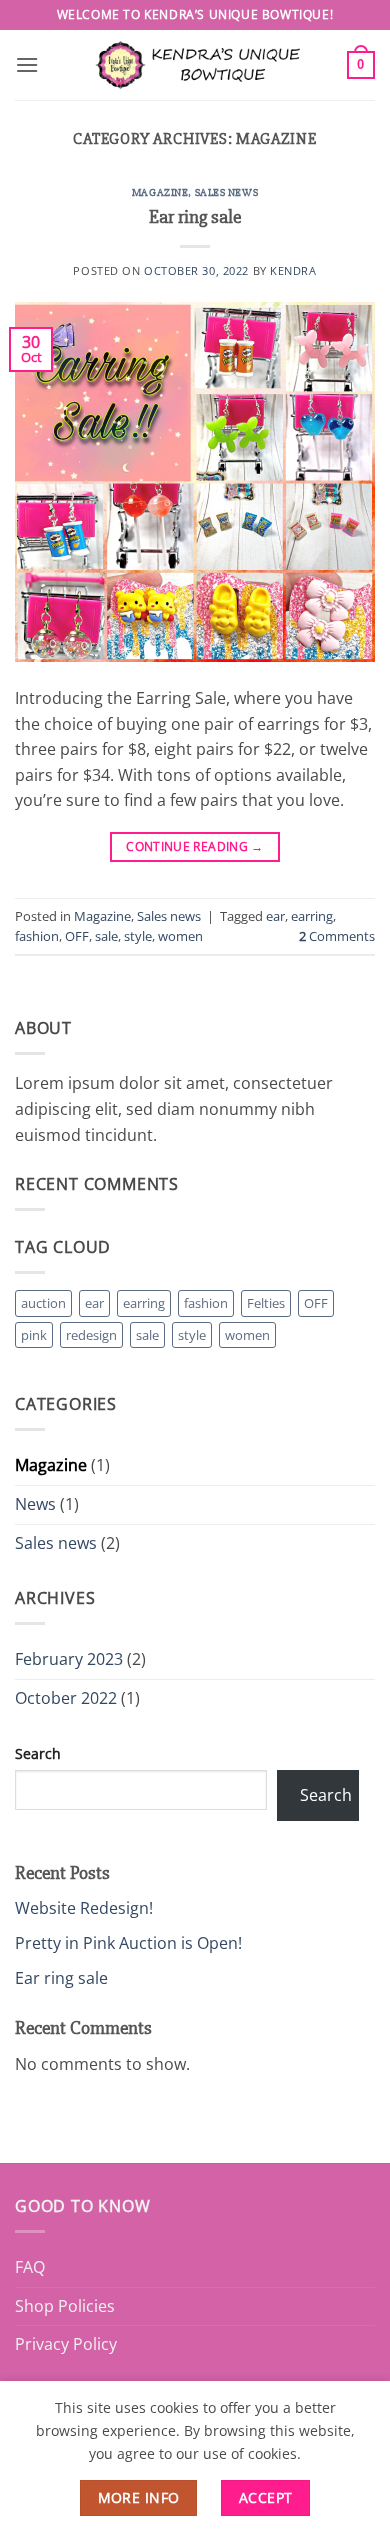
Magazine (160, 192)
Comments (337, 936)
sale (106, 936)
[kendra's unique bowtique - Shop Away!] (195, 64)
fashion (37, 936)
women (180, 936)
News (35, 1504)
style (138, 936)
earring (312, 916)
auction (43, 1303)
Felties (266, 1303)
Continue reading (195, 846)
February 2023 (69, 1659)
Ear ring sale (195, 217)
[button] (27, 64)
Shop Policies (65, 2306)
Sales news (227, 192)
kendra (293, 270)
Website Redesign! (84, 1908)
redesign (91, 1335)
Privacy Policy (66, 2344)
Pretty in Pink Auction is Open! (128, 1943)
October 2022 (66, 1698)
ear (275, 916)
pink (34, 1335)
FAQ (30, 2267)
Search (38, 1753)
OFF (77, 936)
